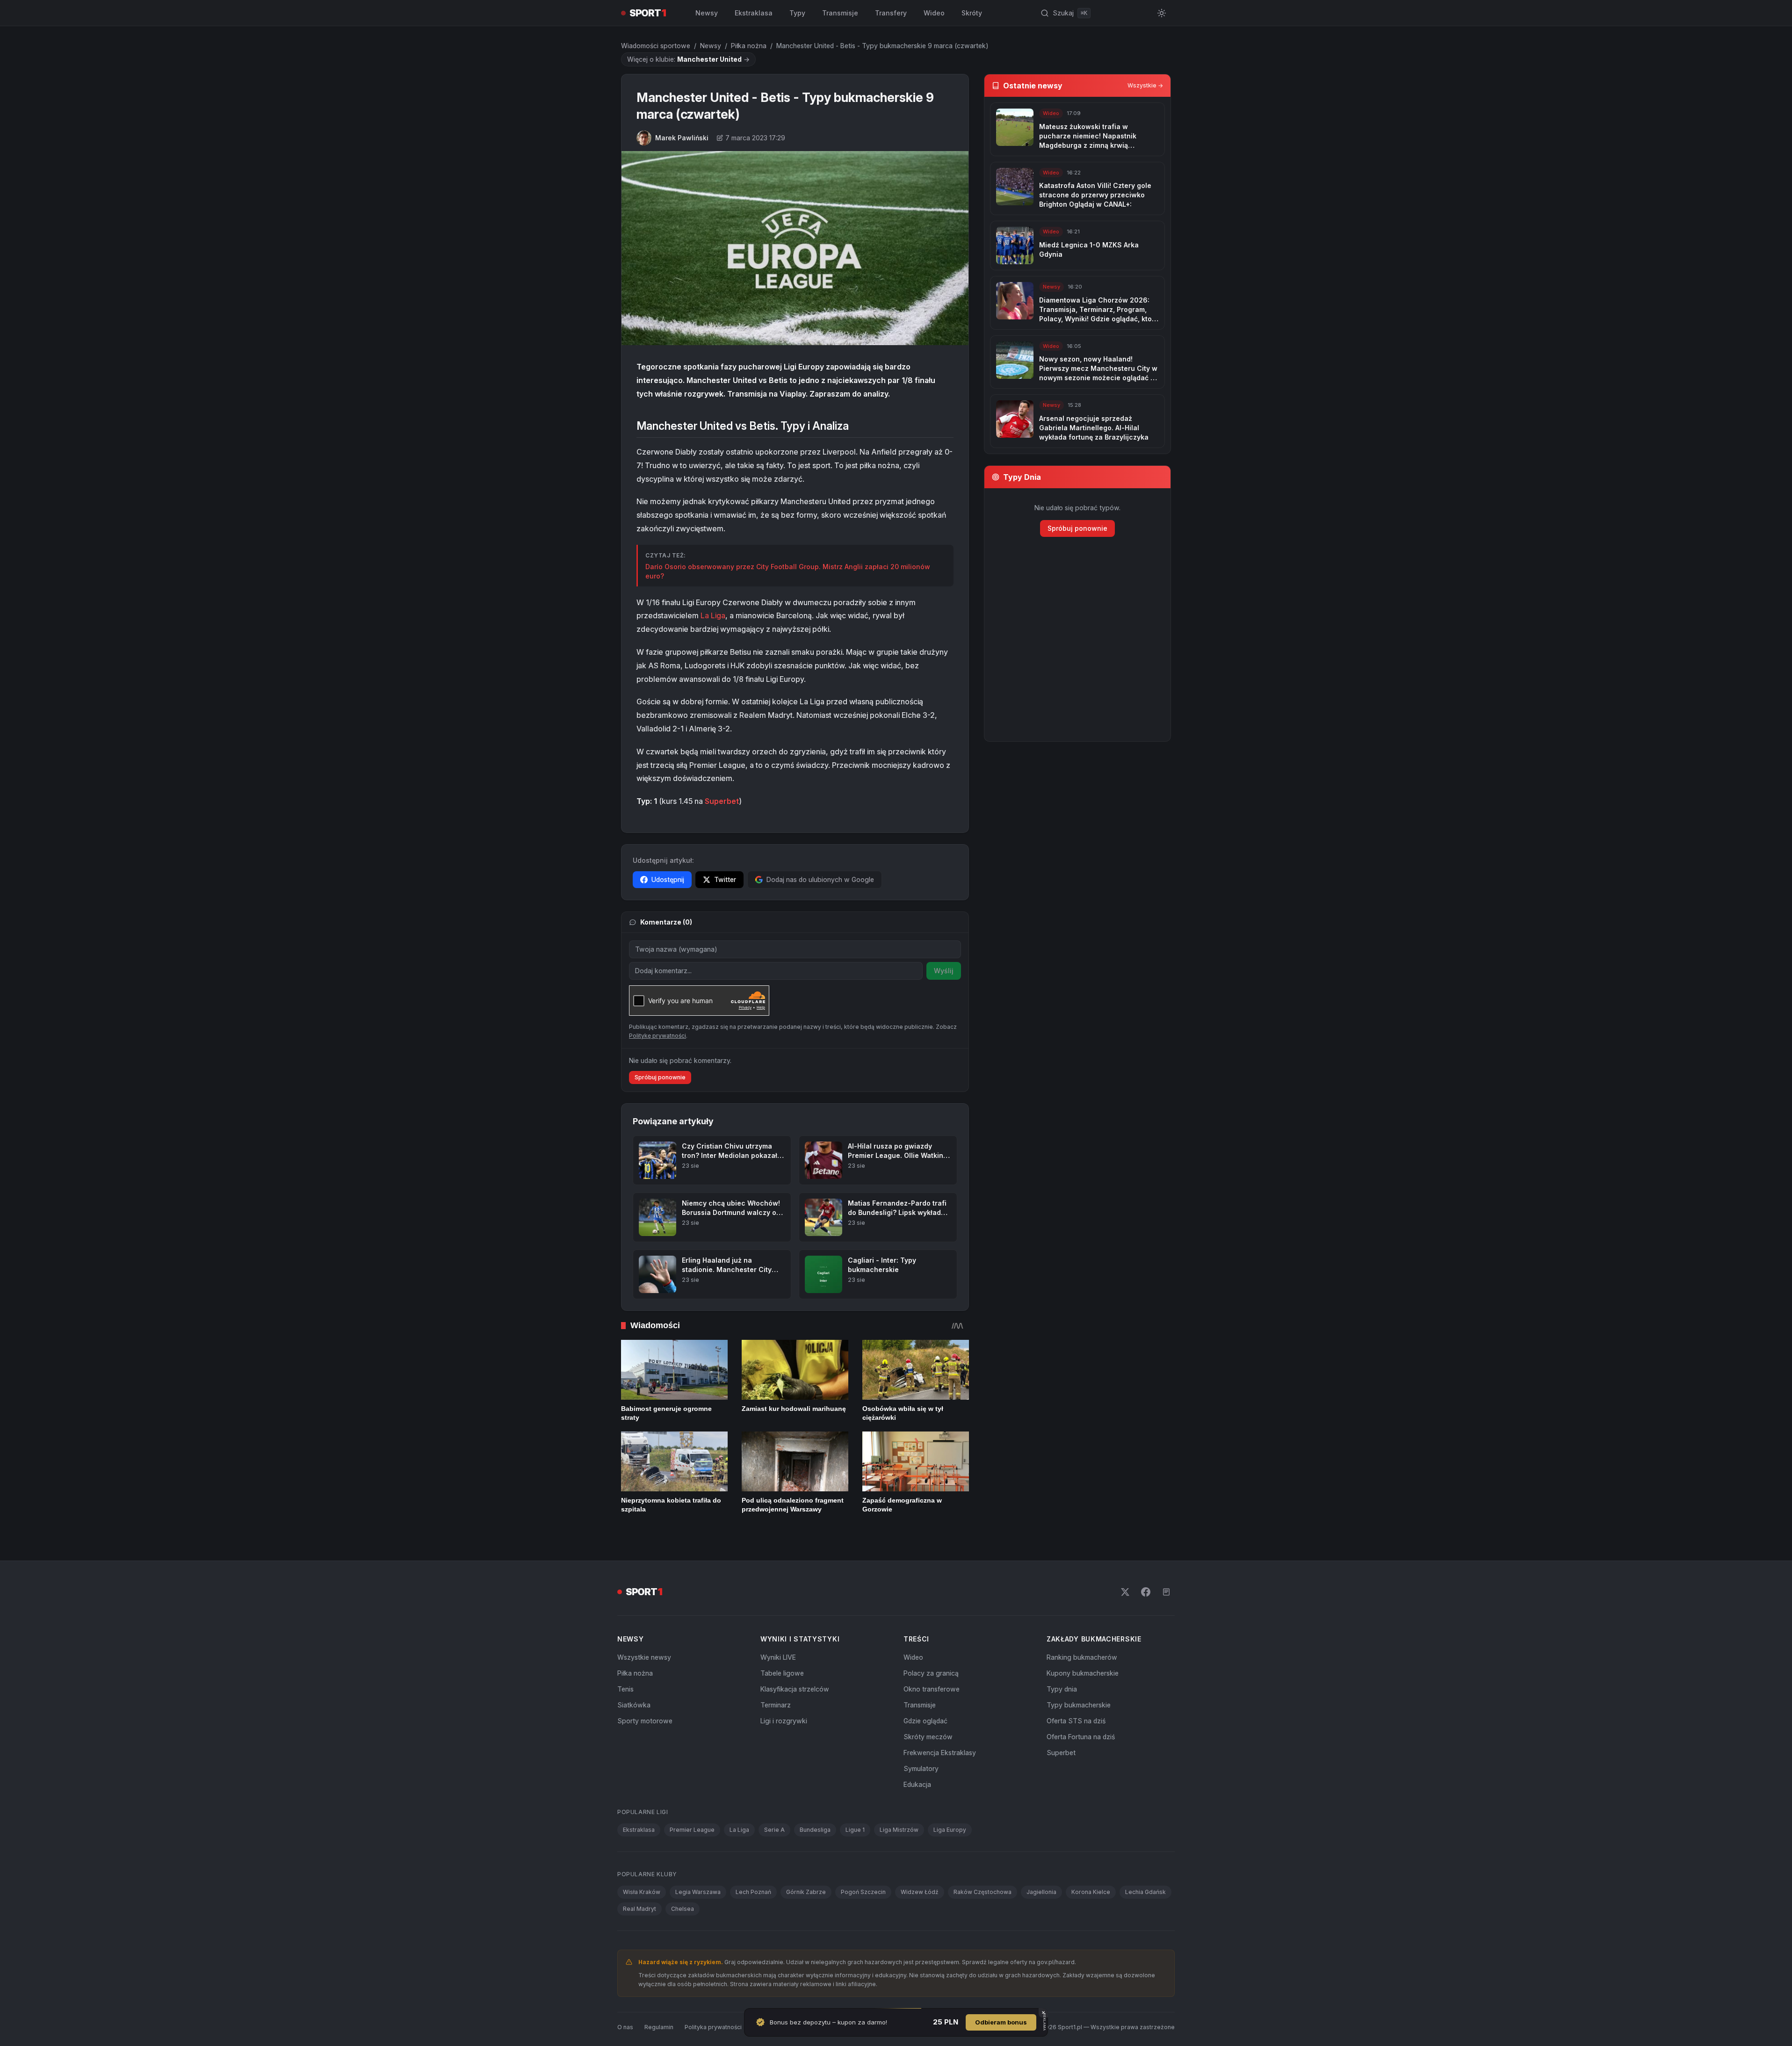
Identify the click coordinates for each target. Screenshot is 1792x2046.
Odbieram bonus (1001, 2022)
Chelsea (683, 1909)
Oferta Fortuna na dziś (1081, 1737)
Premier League (692, 1830)
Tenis (625, 1689)
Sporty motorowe (645, 1721)
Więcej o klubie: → (688, 59)
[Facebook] (1146, 1592)
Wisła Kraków (642, 1892)
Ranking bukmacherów (1082, 1657)
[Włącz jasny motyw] (1162, 13)
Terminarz (776, 1705)
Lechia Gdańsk (1145, 1892)
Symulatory (921, 1768)
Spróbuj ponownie (660, 1077)
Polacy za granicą (931, 1673)
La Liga (713, 615)
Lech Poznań (753, 1892)
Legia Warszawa (698, 1892)
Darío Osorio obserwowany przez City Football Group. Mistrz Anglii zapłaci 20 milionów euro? (788, 571)
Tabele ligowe (782, 1673)
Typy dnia (1062, 1689)
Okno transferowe (932, 1689)
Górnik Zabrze (806, 1892)
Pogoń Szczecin (863, 1892)
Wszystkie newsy (644, 1657)
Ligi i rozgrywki (784, 1721)
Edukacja (917, 1784)
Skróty (972, 13)
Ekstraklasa (754, 13)
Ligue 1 (855, 1830)
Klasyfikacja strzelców (795, 1689)
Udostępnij (668, 879)
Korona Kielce (1091, 1892)
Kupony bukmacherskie (1083, 1673)
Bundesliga (815, 1830)
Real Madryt (639, 1909)
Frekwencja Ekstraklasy (940, 1753)
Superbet (722, 801)
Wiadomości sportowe (656, 46)
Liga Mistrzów (899, 1830)
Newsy (707, 13)
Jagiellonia (1041, 1892)
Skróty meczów (928, 1737)
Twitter (725, 879)
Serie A (774, 1830)
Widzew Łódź (920, 1892)
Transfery (891, 13)
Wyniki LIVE (778, 1657)
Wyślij (944, 971)
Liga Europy (950, 1830)
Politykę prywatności (658, 1036)
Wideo (934, 13)
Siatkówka (634, 1705)
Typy (797, 13)
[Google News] (1166, 1592)
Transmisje (840, 13)
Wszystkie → (1145, 85)
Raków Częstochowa (983, 1892)
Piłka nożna (749, 46)
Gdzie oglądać (925, 1721)
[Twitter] (1125, 1592)
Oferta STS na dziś (1076, 1721)
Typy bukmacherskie (1079, 1705)
